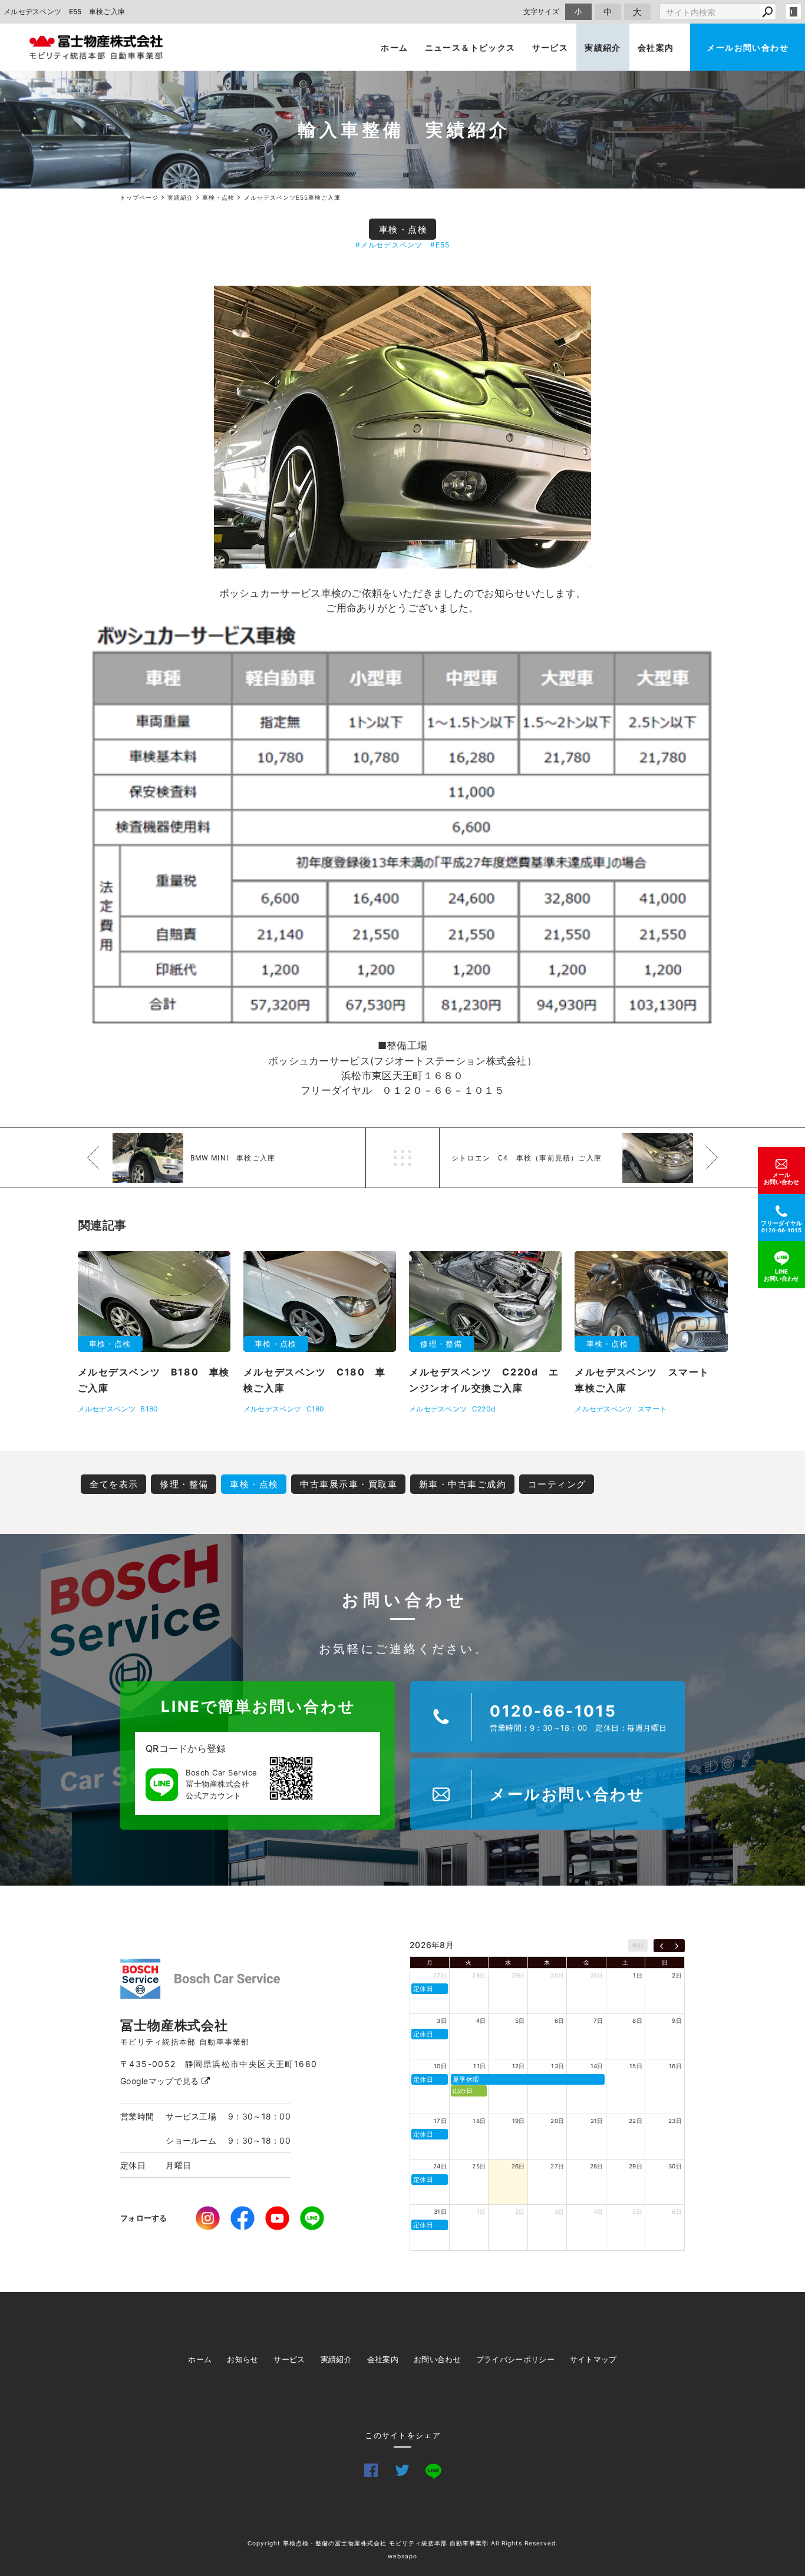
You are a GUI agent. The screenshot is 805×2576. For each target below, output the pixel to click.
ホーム (394, 47)
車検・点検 (403, 229)
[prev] (662, 1946)
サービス (550, 47)
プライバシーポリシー (515, 2359)
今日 (638, 1945)
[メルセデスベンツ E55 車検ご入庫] (402, 427)
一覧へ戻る (402, 1158)
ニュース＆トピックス (470, 47)
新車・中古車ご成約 (463, 1484)
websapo (402, 2556)
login (793, 12)
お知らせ (243, 2359)
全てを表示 (114, 1484)
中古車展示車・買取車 (349, 1484)
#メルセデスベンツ (389, 245)
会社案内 (656, 47)
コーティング (557, 1484)
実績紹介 (603, 47)
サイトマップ (593, 2359)
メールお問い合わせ (748, 47)
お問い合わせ (437, 2359)
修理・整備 (184, 1484)
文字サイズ (542, 11)
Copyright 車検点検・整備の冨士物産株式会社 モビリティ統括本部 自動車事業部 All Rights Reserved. (403, 2543)
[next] (677, 1946)
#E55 (440, 245)
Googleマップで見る (161, 2081)
